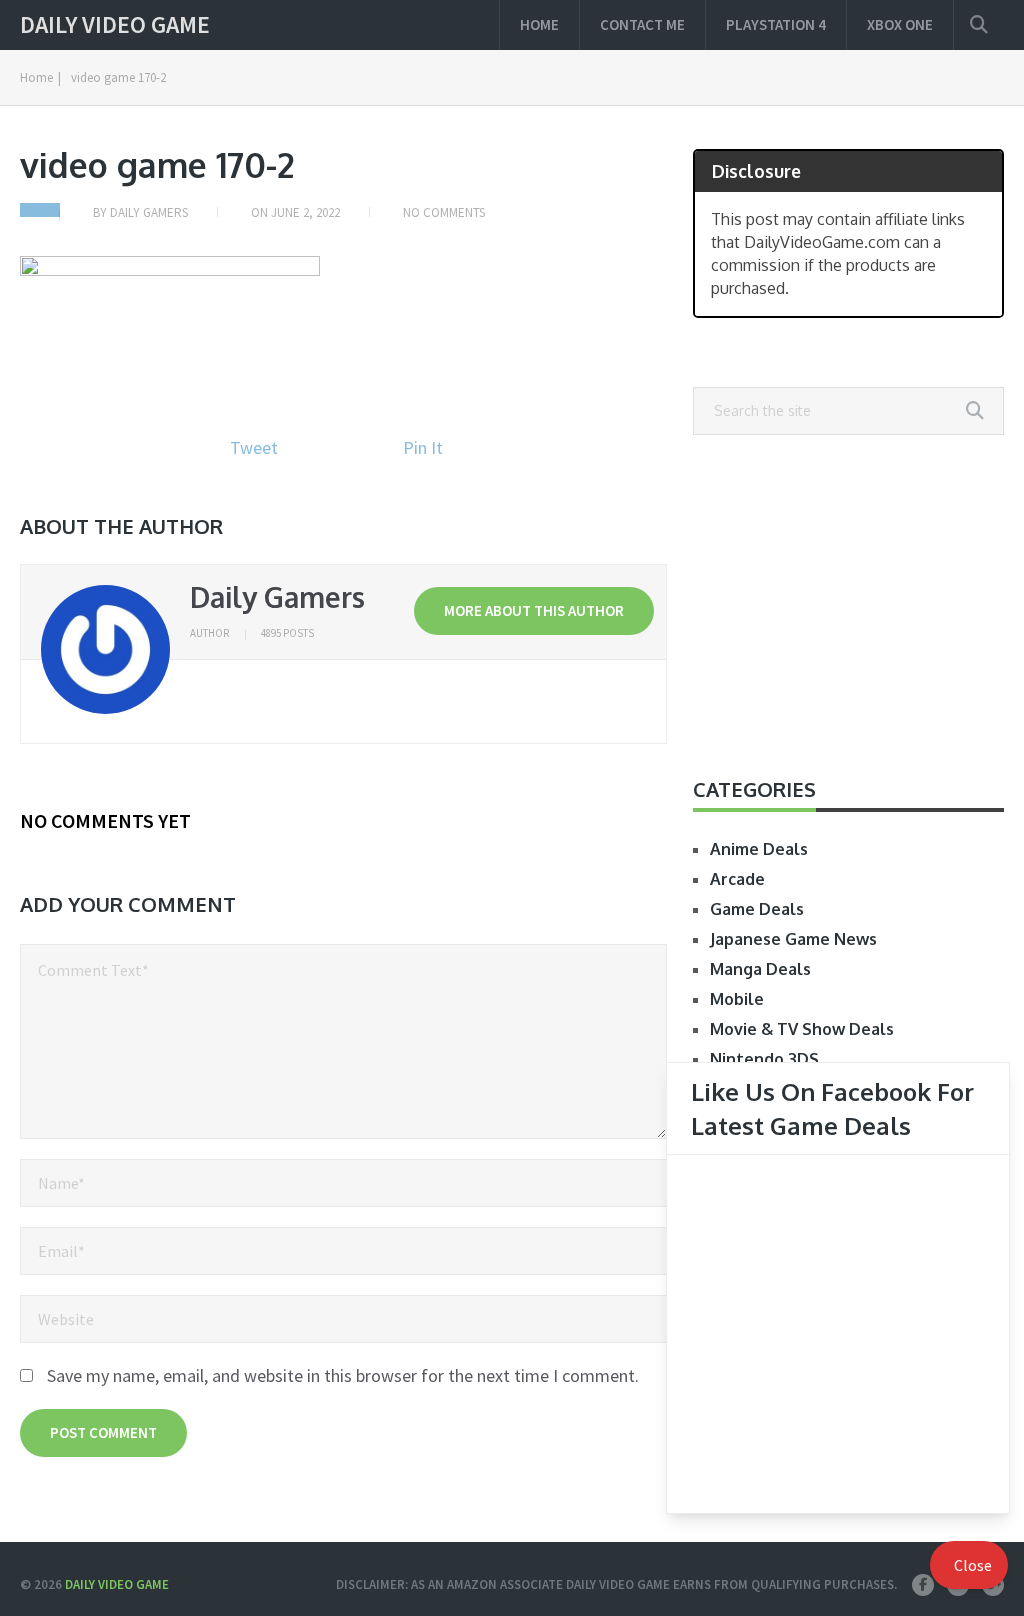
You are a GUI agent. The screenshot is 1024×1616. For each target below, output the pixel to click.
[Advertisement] (848, 605)
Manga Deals (760, 969)
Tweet (254, 447)
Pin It (423, 447)
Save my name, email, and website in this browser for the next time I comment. (343, 1375)
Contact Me (642, 24)
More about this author (534, 610)
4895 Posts (287, 633)
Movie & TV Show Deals (802, 1029)
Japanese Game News (793, 939)
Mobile (737, 999)
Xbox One (900, 24)
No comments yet (105, 820)
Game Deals (757, 909)
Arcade (737, 879)
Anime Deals (759, 849)
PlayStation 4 (776, 24)
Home (539, 24)
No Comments (444, 212)
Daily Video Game (115, 25)
